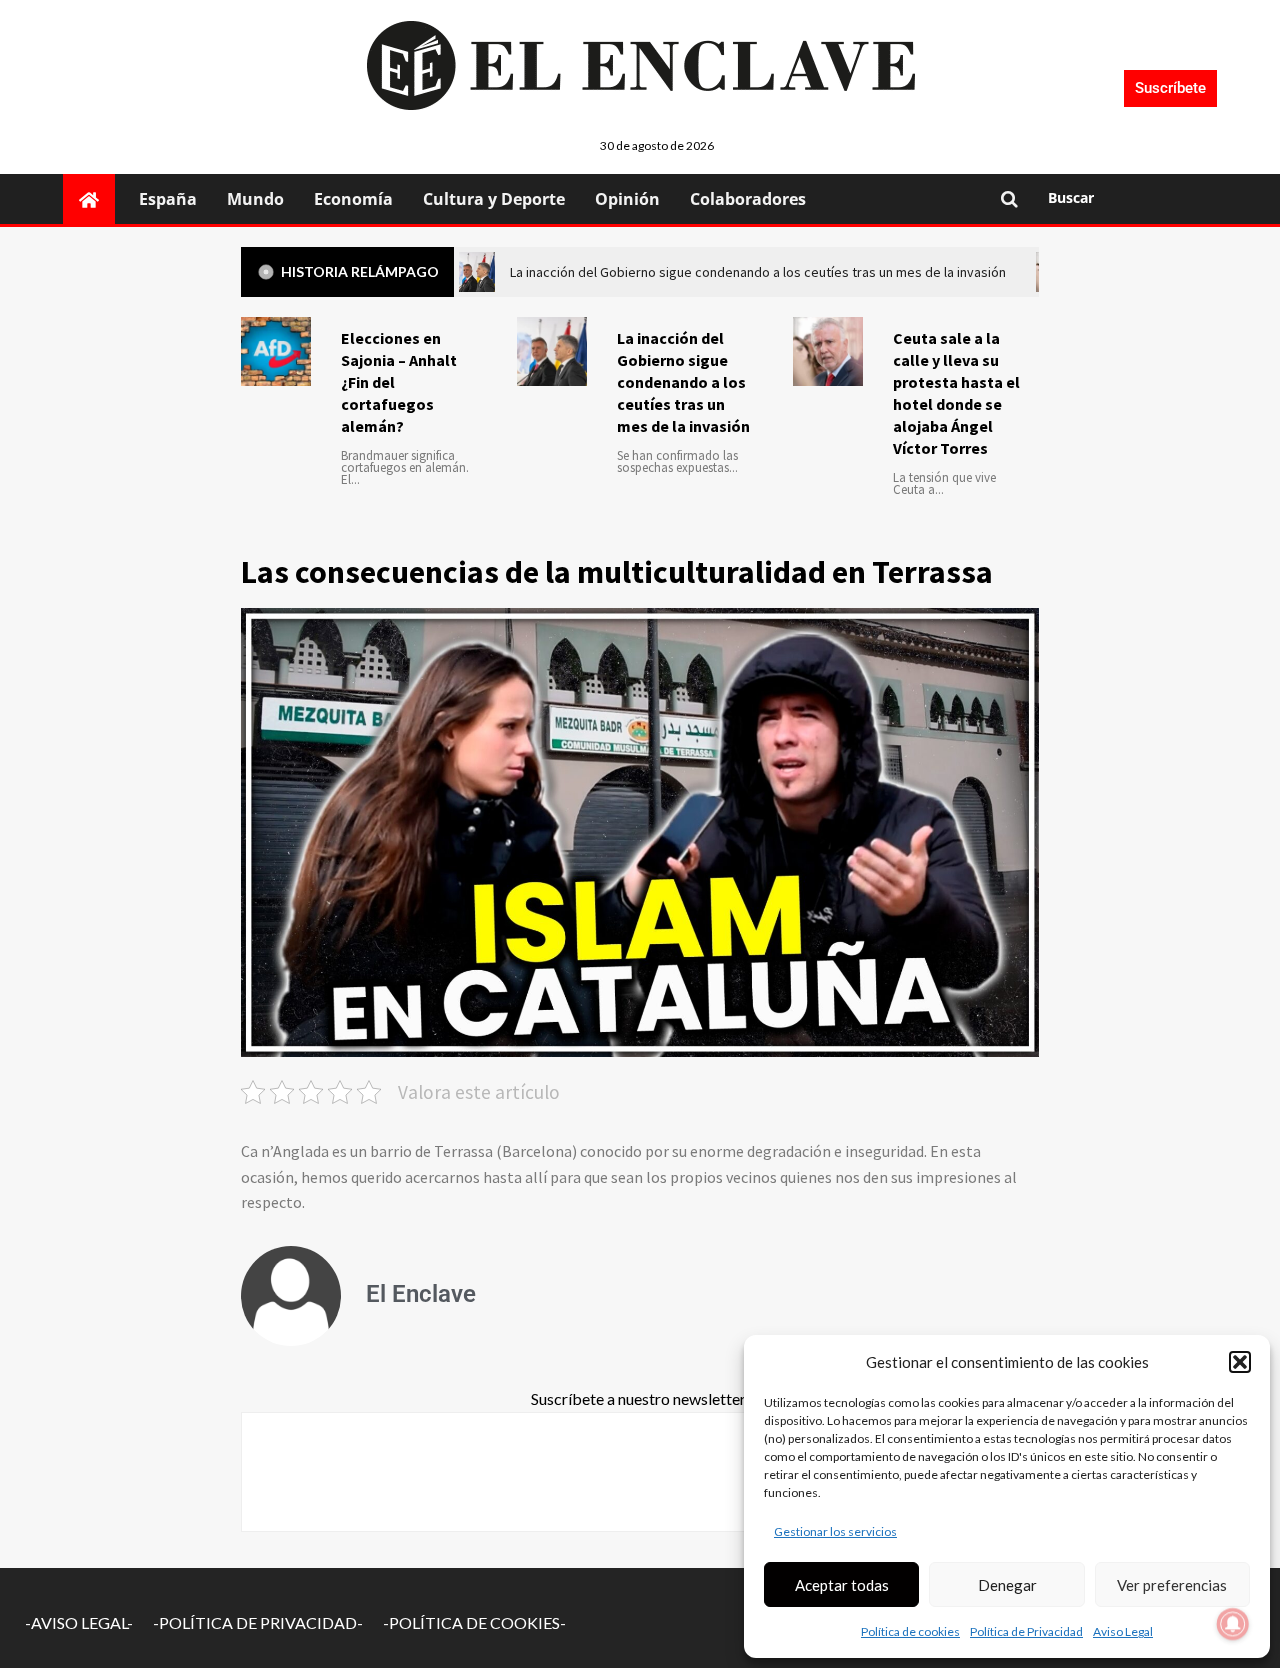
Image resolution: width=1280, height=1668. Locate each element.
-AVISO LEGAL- (79, 1622)
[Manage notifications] (1233, 1624)
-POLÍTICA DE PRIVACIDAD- (258, 1622)
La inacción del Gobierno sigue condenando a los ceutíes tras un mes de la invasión (683, 382)
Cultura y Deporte (494, 199)
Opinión (627, 199)
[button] (1240, 1362)
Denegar (1007, 1585)
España (168, 199)
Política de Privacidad (1026, 1631)
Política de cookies (910, 1631)
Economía (353, 199)
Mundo (255, 199)
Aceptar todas (842, 1585)
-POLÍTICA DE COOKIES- (474, 1622)
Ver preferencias (1172, 1585)
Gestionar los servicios (835, 1531)
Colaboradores (748, 199)
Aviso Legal (1123, 1631)
